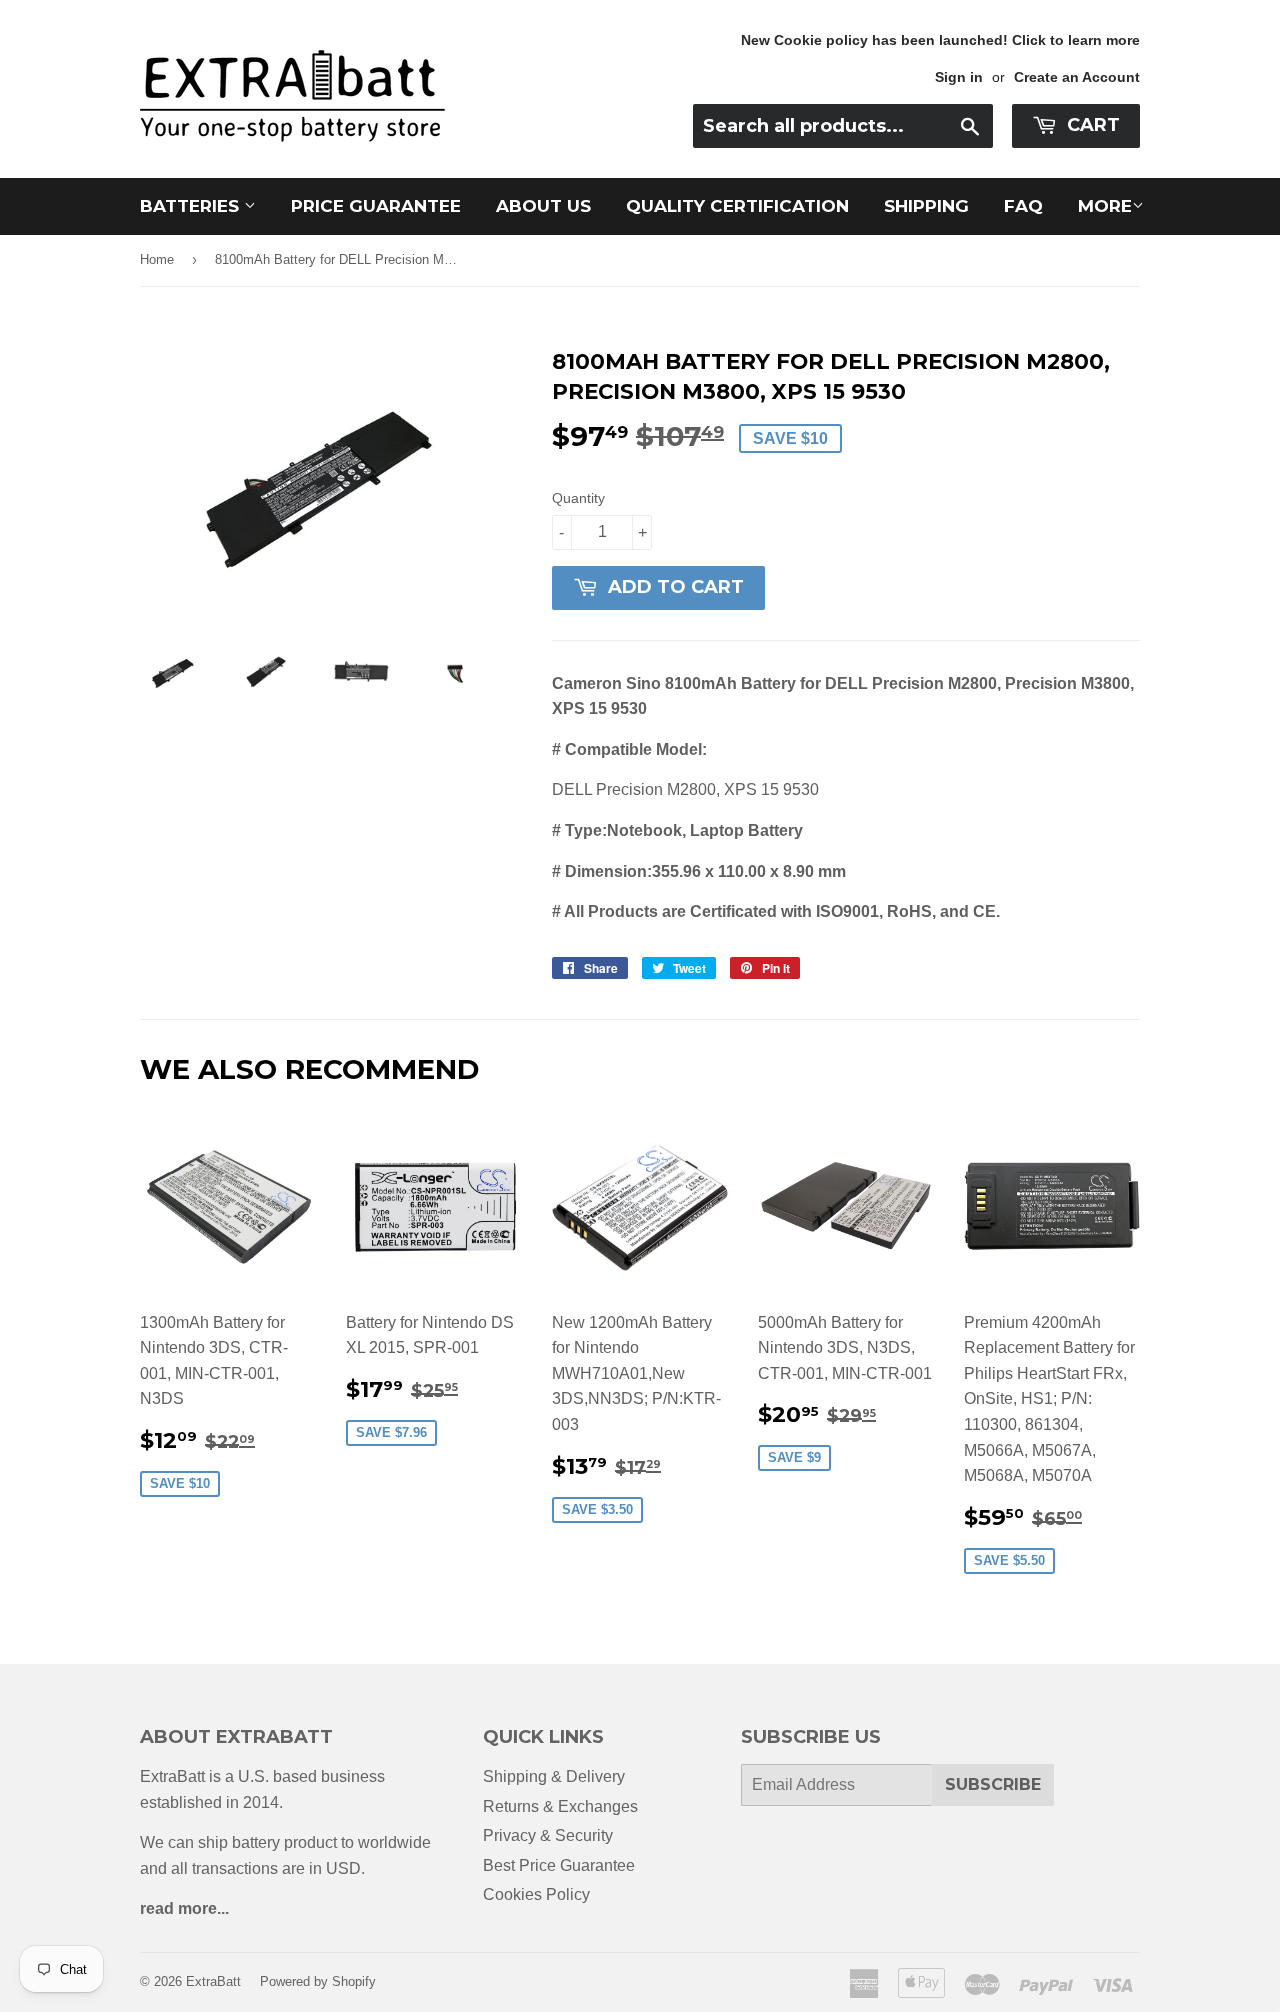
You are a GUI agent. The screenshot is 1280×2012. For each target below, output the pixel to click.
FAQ (1023, 206)
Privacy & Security (548, 1835)
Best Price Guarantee (559, 1865)
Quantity (578, 498)
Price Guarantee (376, 206)
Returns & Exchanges (560, 1806)
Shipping (926, 206)
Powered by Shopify (318, 1981)
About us (543, 206)
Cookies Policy (536, 1894)
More (1105, 206)
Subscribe (993, 1784)
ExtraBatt (213, 1981)
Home (157, 259)
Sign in (959, 77)
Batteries (192, 206)
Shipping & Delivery (554, 1776)
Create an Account (1077, 77)
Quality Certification (737, 206)
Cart (1091, 125)
